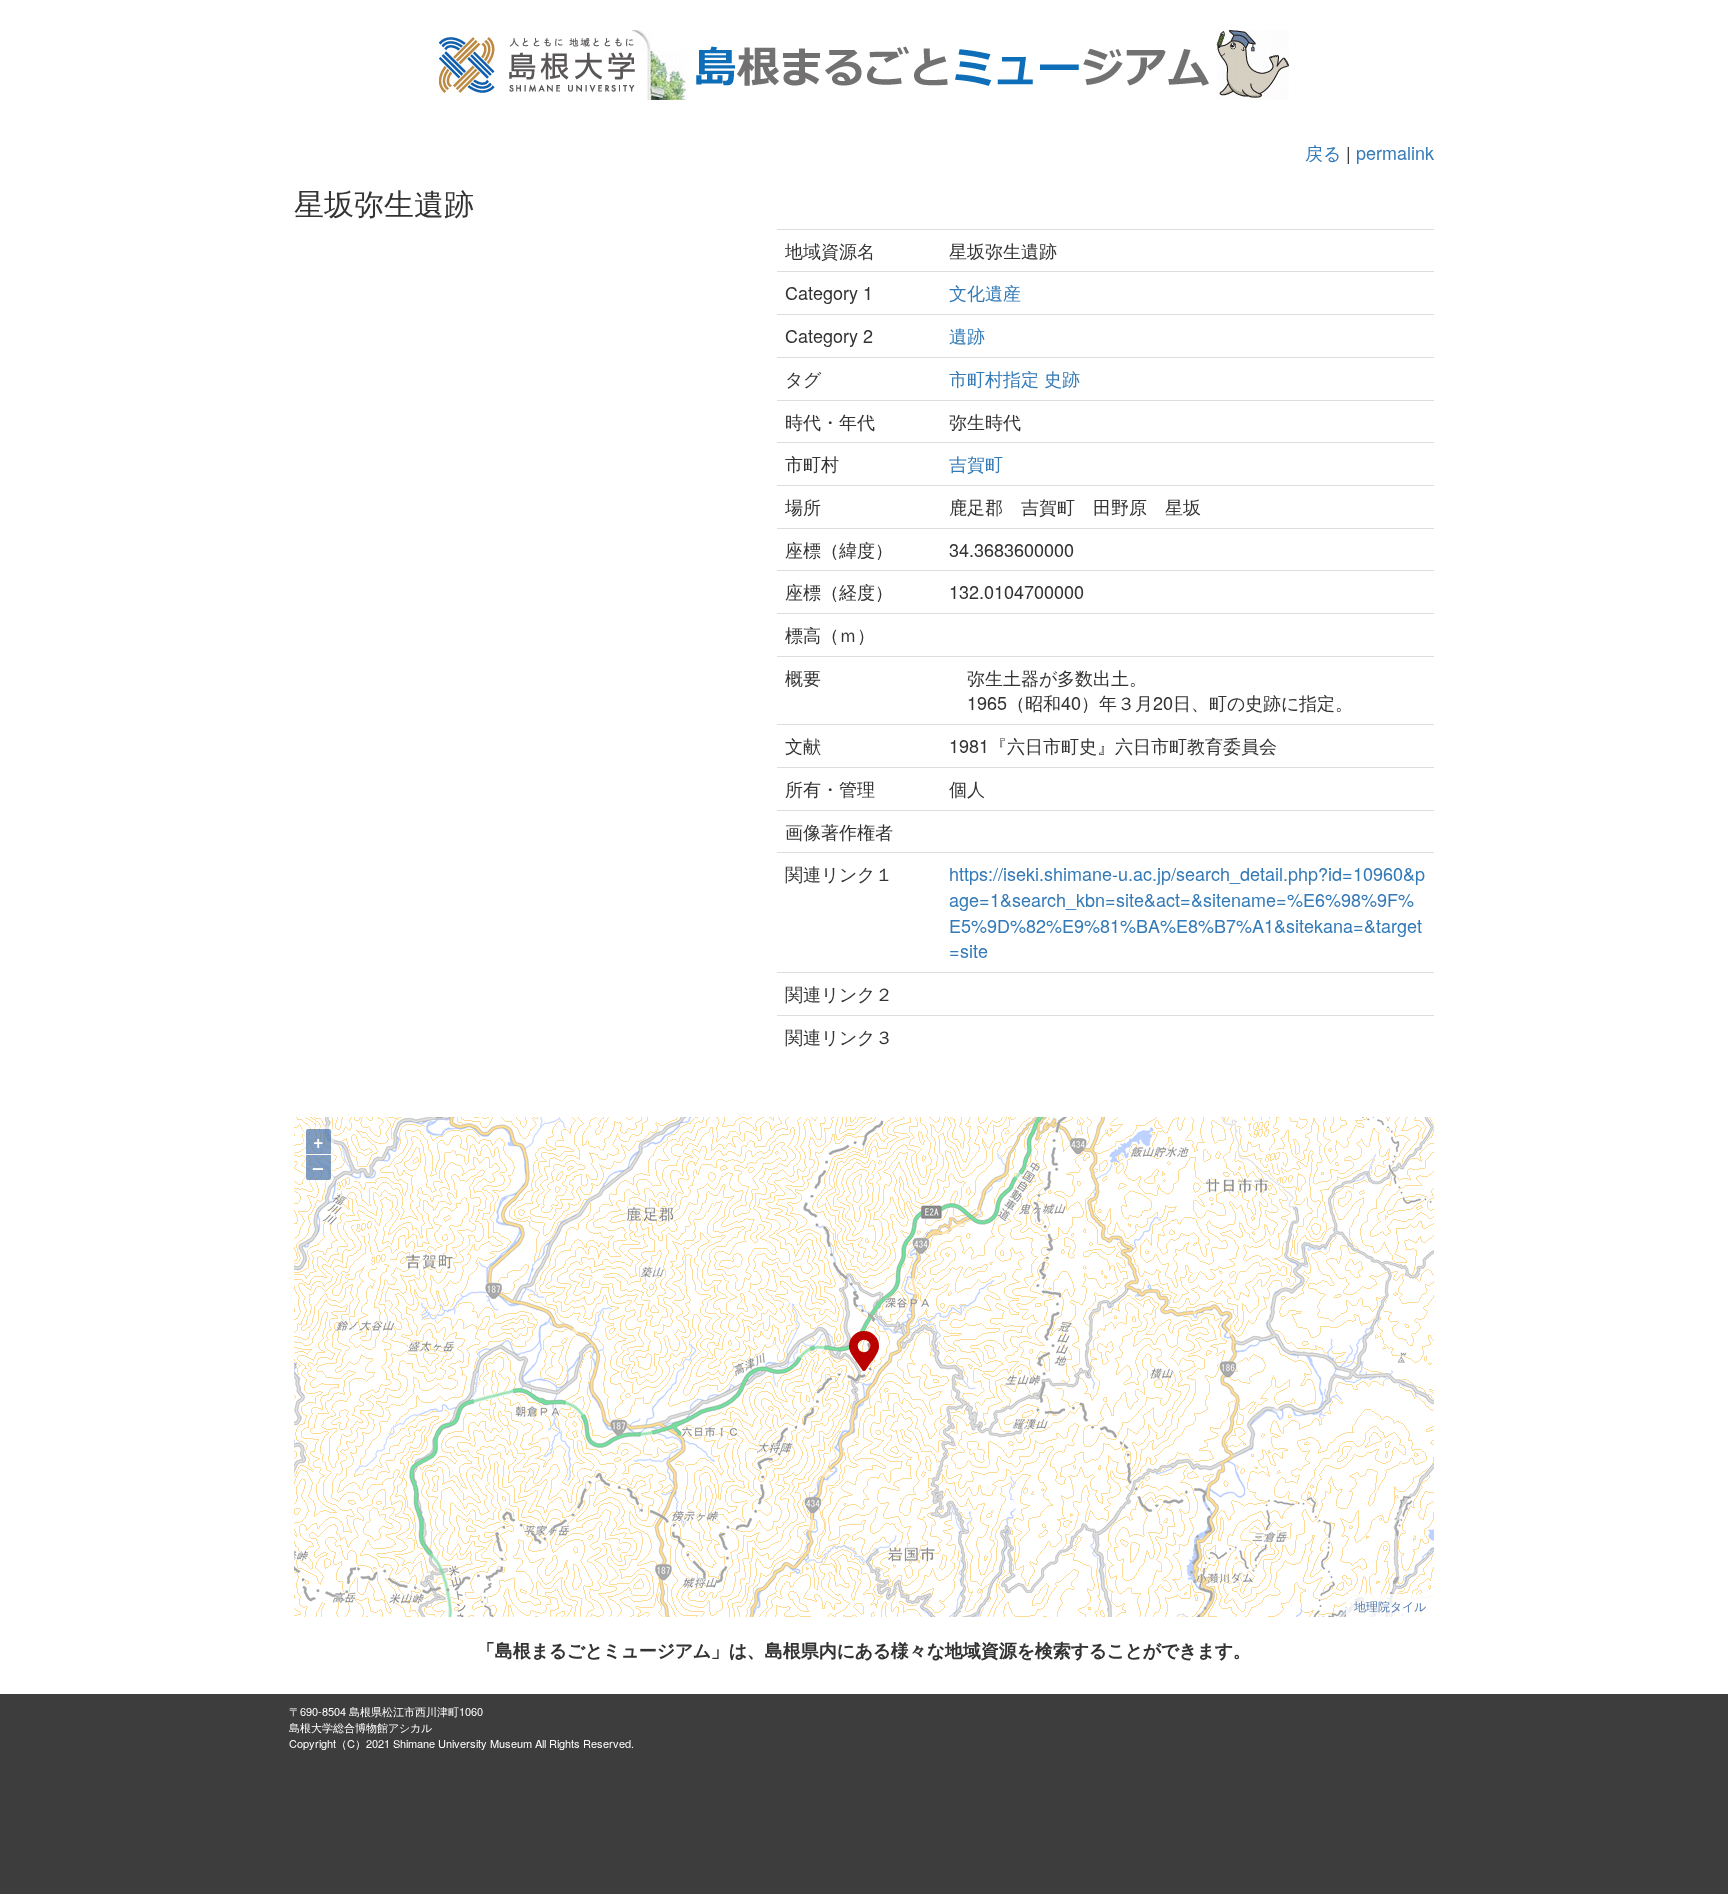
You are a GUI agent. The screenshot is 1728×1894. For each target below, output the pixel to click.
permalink (1395, 152)
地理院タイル (1390, 1605)
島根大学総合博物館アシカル (360, 1727)
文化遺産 (985, 292)
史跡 (1062, 378)
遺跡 (967, 335)
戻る (1323, 152)
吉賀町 (976, 463)
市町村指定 (994, 378)
